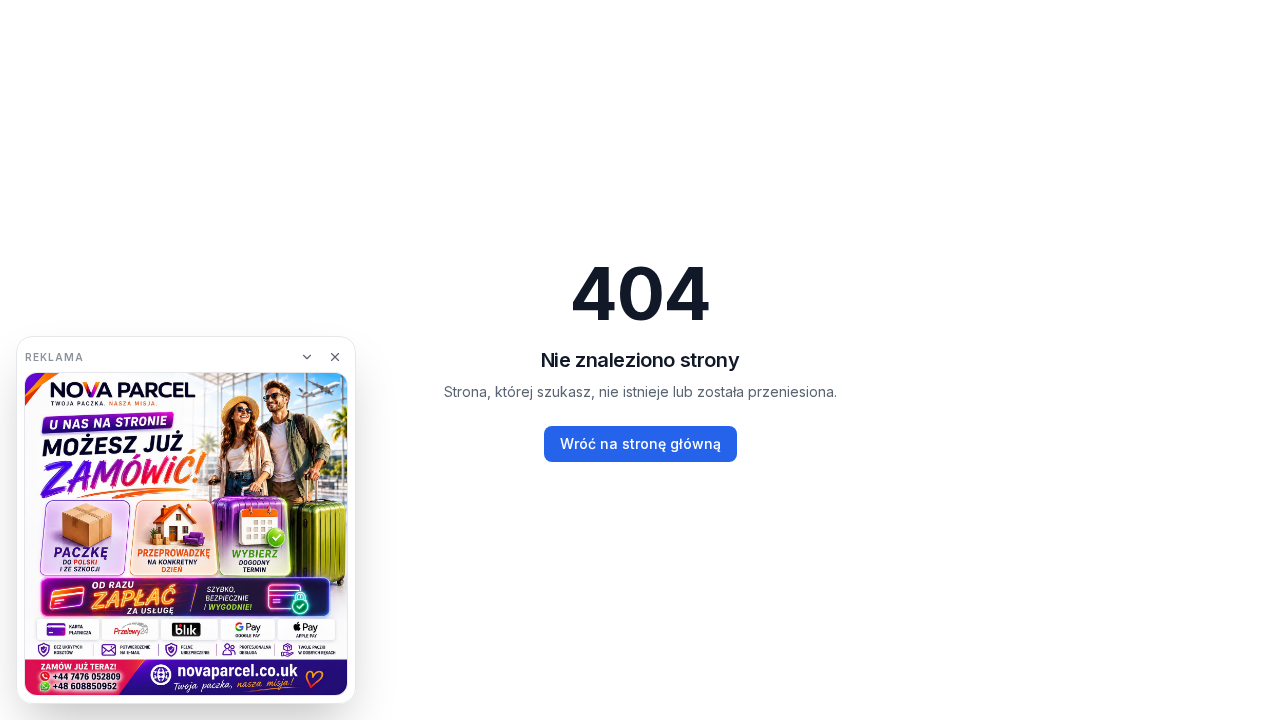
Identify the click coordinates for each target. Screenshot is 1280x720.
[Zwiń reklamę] (307, 357)
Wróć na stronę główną (640, 443)
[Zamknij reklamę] (335, 357)
